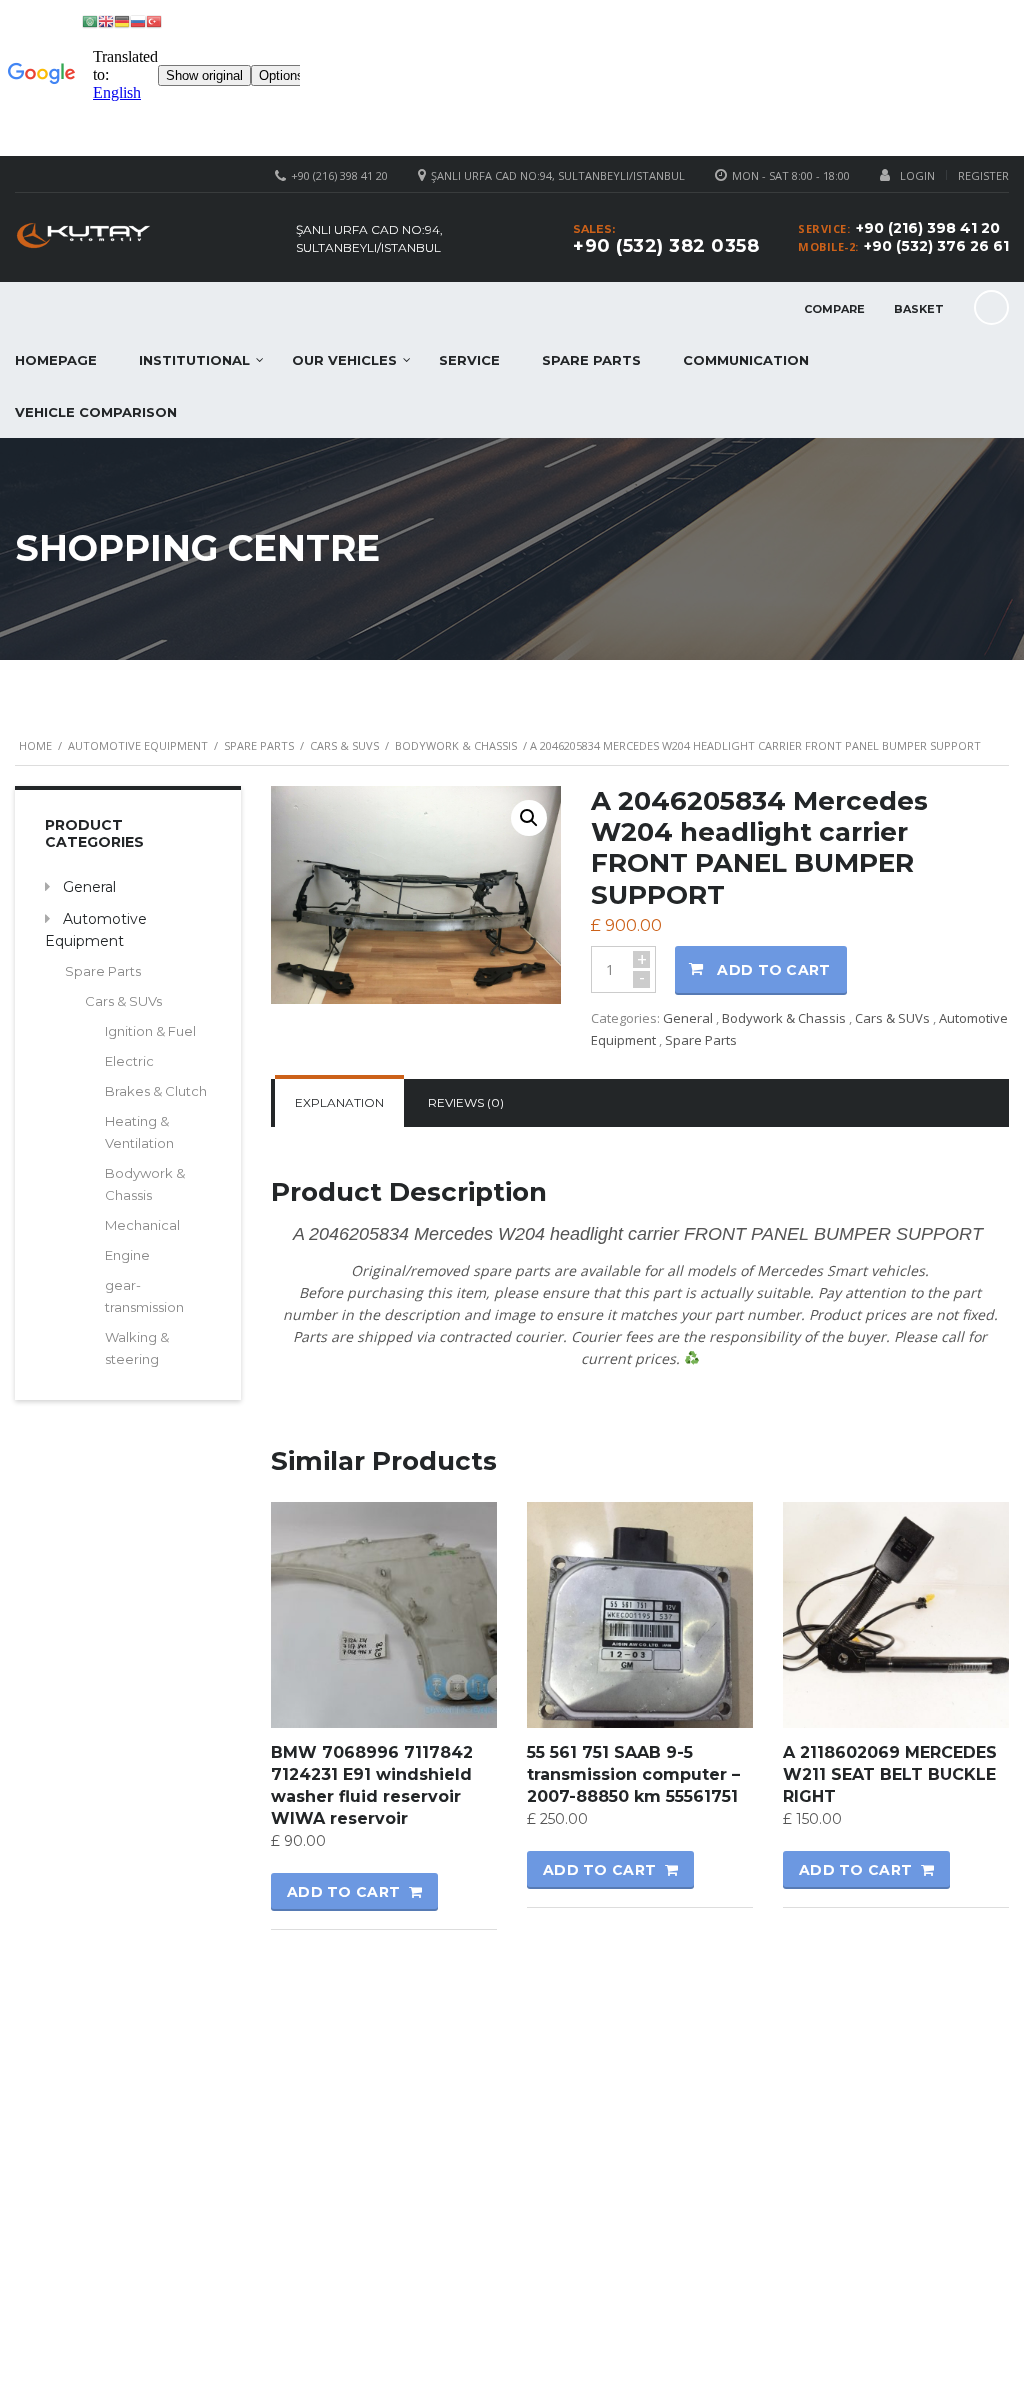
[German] (122, 20)
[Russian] (138, 20)
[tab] (339, 1103)
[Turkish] (154, 20)
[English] (106, 20)
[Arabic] (90, 20)
